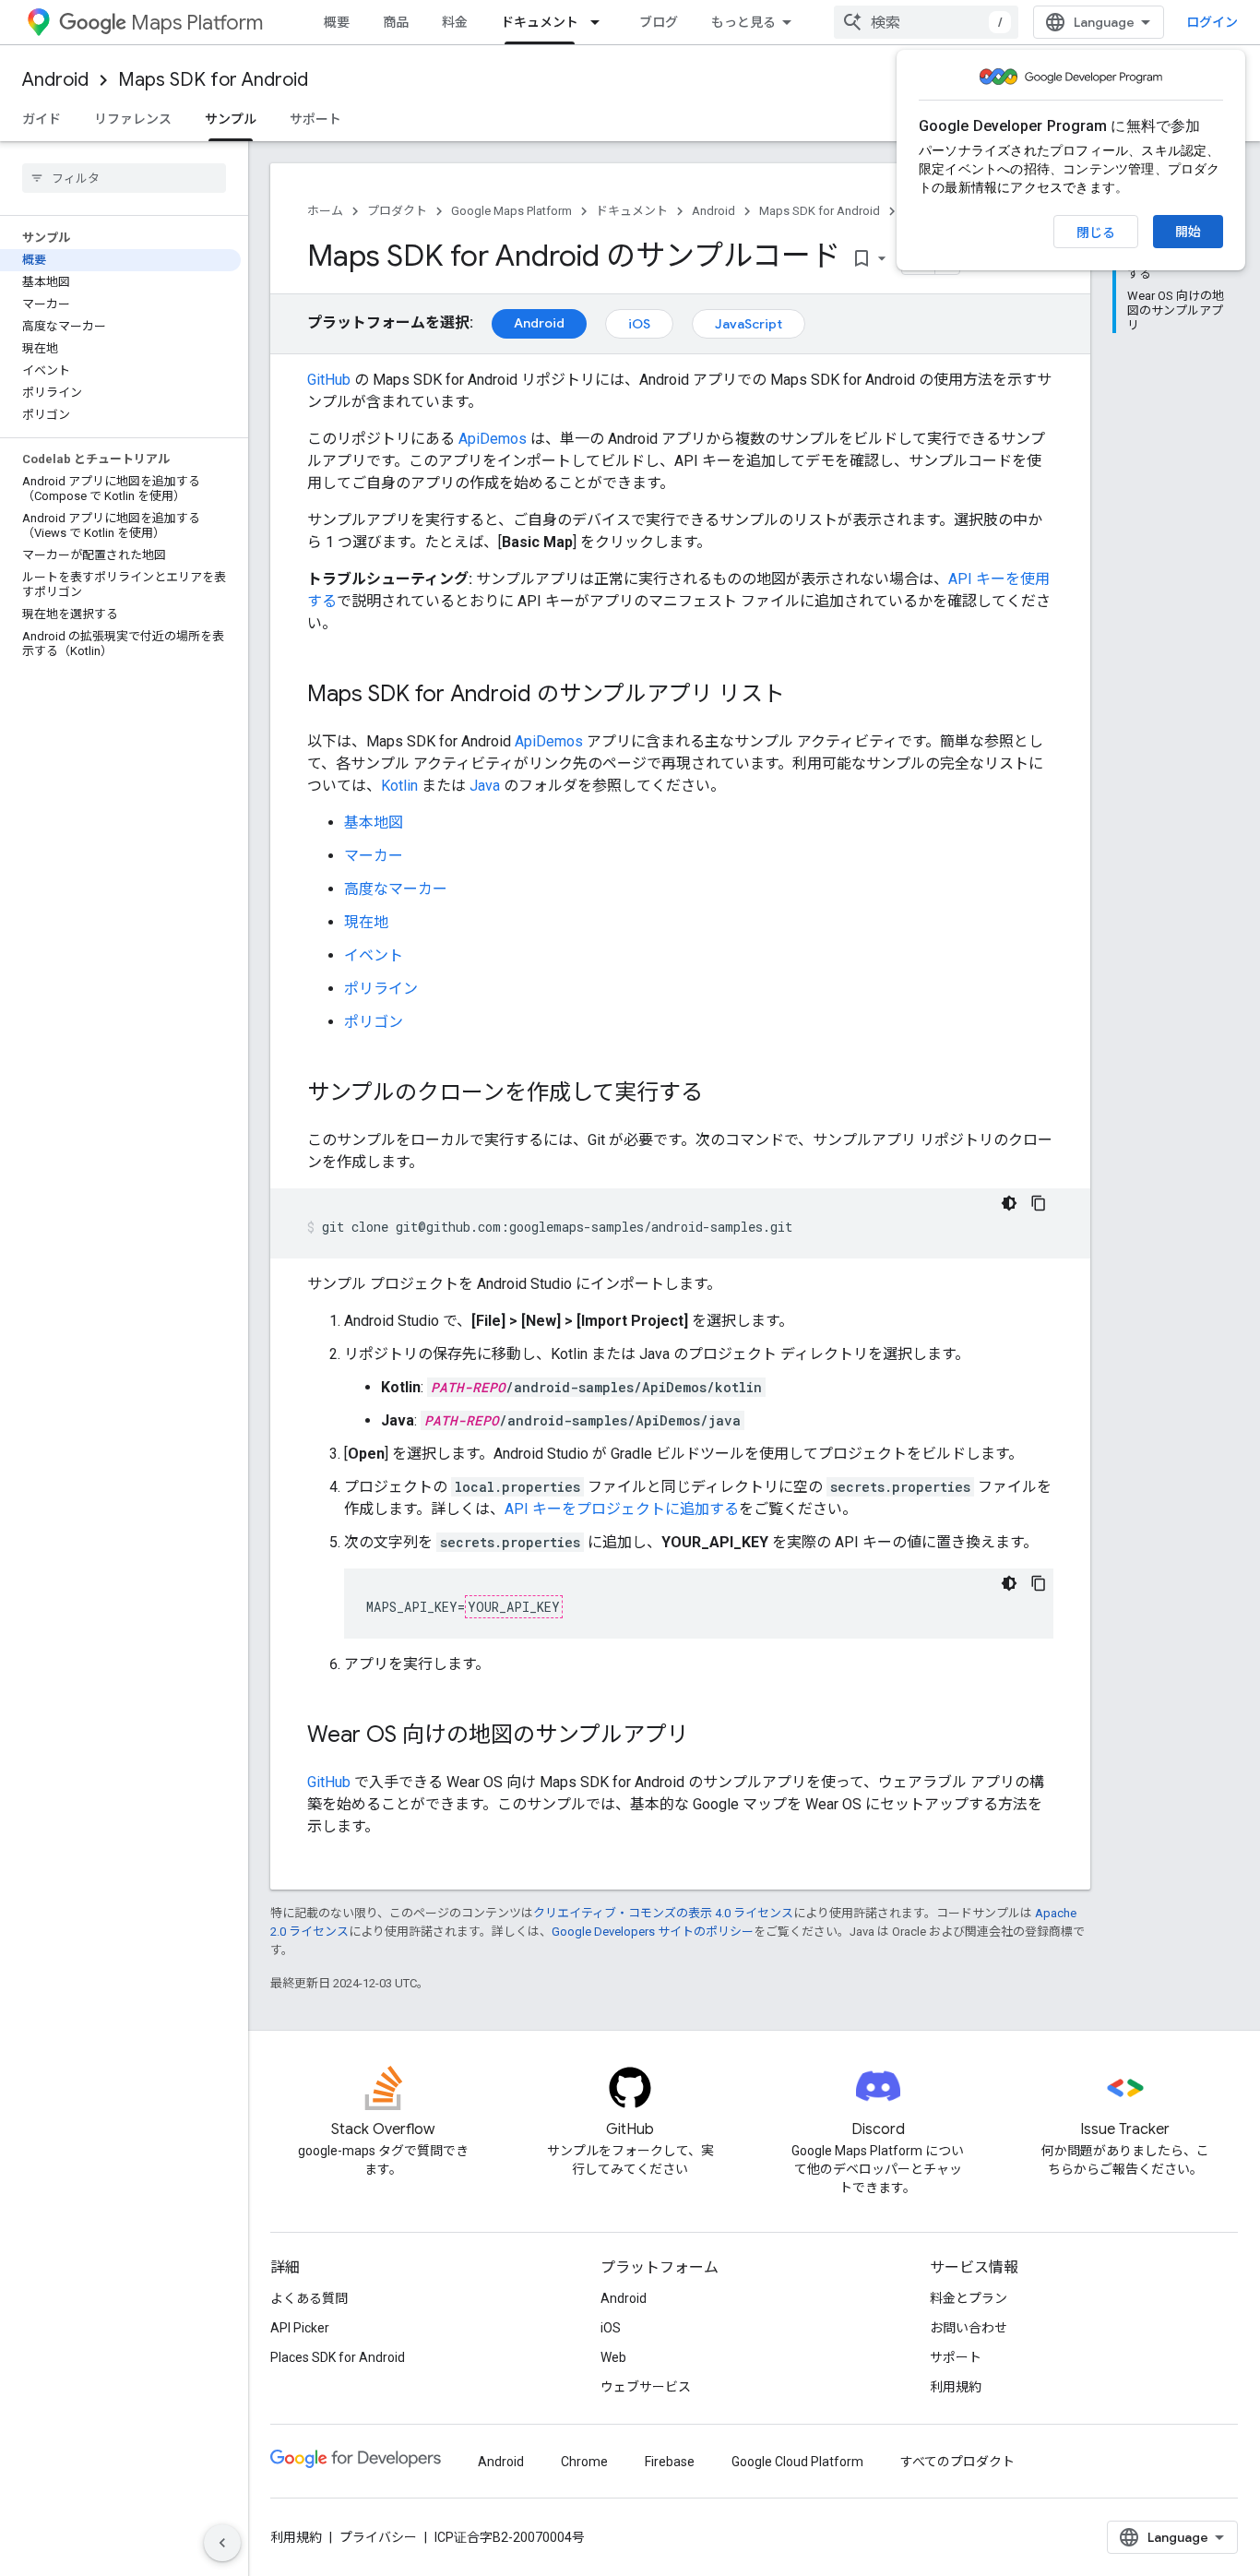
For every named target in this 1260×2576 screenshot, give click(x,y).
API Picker (300, 2328)
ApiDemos (493, 439)
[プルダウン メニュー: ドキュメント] (600, 22)
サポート (315, 119)
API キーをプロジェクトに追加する (622, 1509)
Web (613, 2357)
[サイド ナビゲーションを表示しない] (222, 2543)
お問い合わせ (969, 2328)
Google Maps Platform (511, 211)
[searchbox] (124, 178)
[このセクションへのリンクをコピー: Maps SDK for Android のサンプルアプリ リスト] (803, 696)
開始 (1188, 232)
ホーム (325, 211)
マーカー (374, 856)
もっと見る (743, 22)
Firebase (670, 2462)
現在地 (366, 922)
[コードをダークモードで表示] (1009, 1203)
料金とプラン (969, 2298)
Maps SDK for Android (213, 80)
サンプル (231, 119)
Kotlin (399, 786)
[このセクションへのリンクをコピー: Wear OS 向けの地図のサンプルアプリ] (707, 1736)
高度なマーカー (396, 889)
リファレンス (133, 119)
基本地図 (374, 823)
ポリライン (381, 989)
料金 (455, 22)
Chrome (584, 2462)
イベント (374, 955)
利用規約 (956, 2387)
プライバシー (378, 2537)
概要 (337, 22)
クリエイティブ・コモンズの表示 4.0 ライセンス (663, 1913)
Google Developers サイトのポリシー (653, 1932)
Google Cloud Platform (797, 2462)
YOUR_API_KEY (514, 1607)
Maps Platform (197, 23)
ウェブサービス (646, 2387)
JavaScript (749, 324)
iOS (639, 324)
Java (485, 786)
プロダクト (397, 211)
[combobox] (926, 22)
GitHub (329, 380)
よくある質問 (309, 2298)
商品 (396, 22)
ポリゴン (374, 1022)
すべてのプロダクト (957, 2462)
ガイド (42, 119)
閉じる (1096, 233)
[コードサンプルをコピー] (1039, 1203)
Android (55, 80)
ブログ (659, 22)
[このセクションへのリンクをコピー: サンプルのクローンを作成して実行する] (721, 1094)
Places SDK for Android (338, 2357)
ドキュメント (540, 22)
